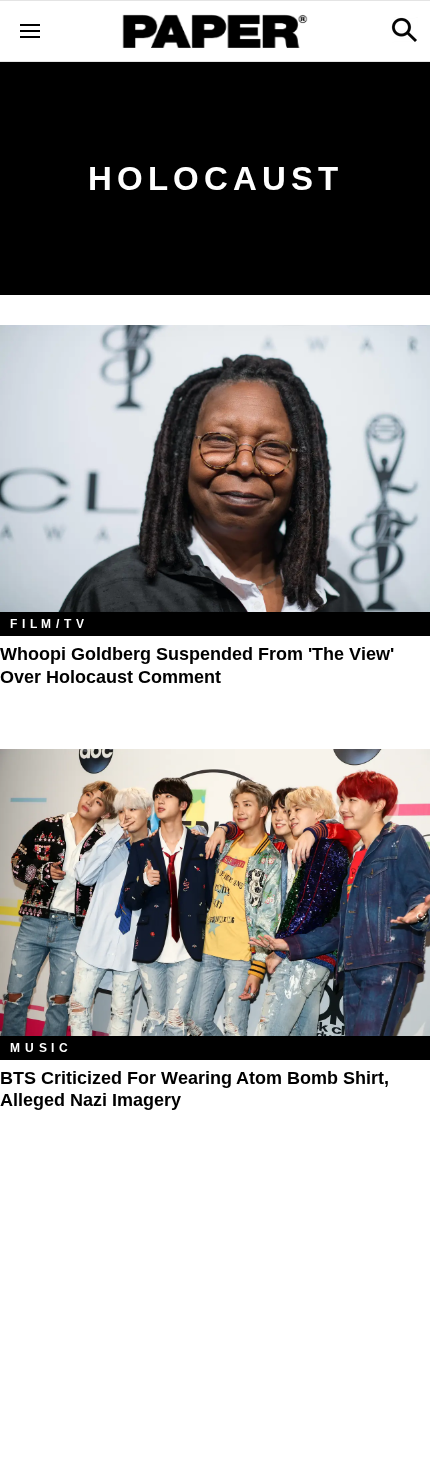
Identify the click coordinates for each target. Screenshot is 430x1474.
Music (41, 1048)
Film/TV (49, 624)
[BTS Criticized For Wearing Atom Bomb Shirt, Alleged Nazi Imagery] (215, 892)
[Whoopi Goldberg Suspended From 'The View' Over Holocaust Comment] (215, 468)
